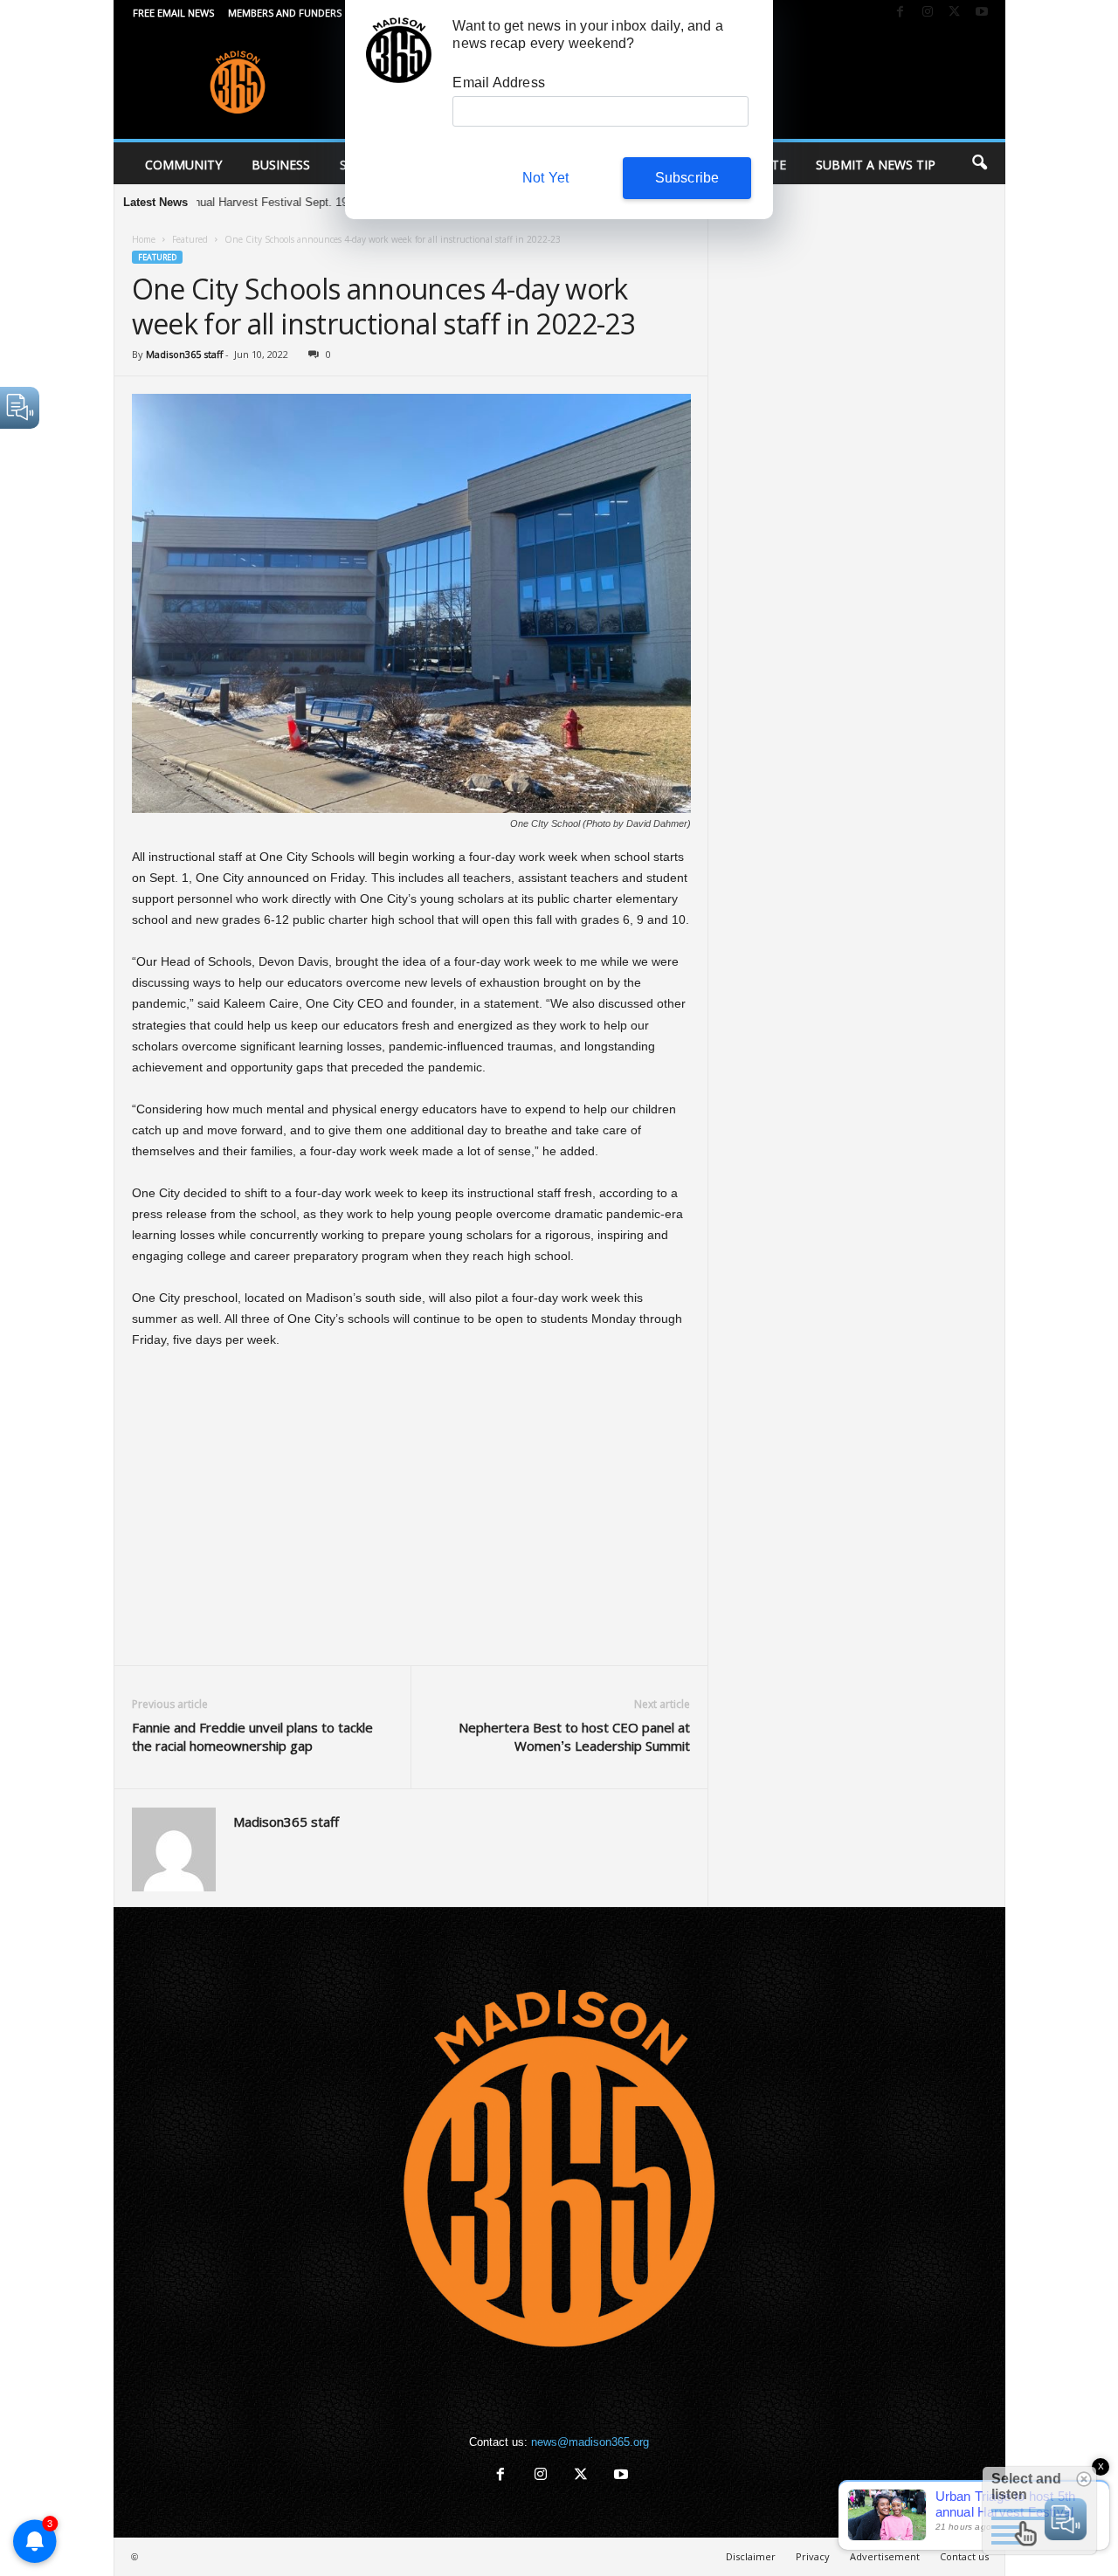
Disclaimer (751, 2556)
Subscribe (687, 178)
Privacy (813, 2556)
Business (281, 165)
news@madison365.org (590, 2442)
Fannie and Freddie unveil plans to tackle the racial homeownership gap (252, 1736)
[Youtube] (982, 13)
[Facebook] (901, 13)
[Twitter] (955, 13)
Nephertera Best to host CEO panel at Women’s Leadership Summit (574, 1736)
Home (144, 239)
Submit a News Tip (876, 165)
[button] (979, 163)
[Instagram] (928, 13)
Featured (190, 239)
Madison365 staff (184, 354)
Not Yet (545, 178)
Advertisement (885, 2556)
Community (183, 165)
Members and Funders (285, 13)
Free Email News (173, 13)
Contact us (964, 2556)
